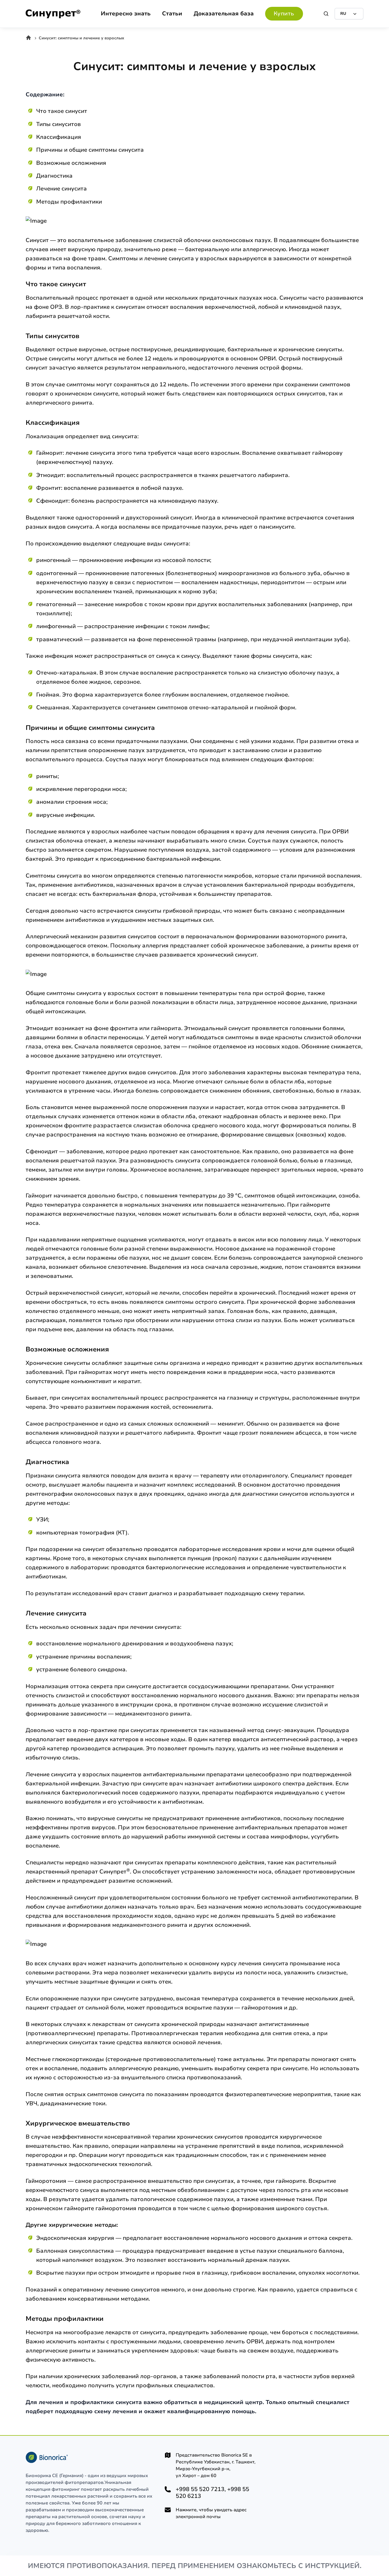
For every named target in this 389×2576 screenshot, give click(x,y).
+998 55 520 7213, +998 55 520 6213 (212, 2493)
